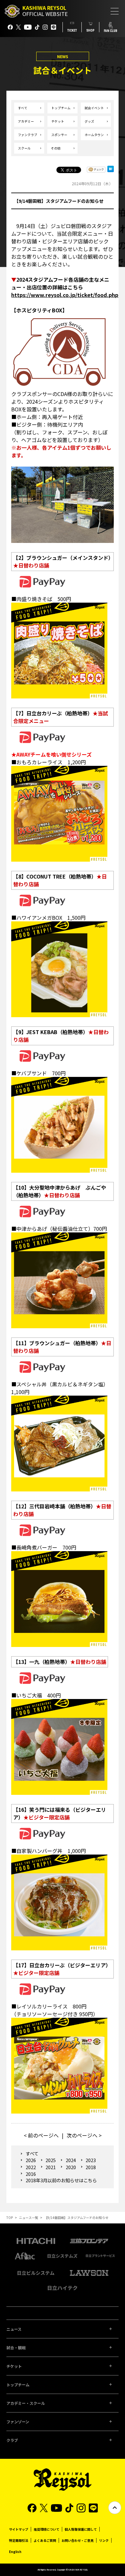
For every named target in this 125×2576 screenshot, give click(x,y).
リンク (104, 2540)
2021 (51, 2167)
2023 (91, 2160)
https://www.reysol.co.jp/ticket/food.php (65, 295)
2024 (71, 2160)
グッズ (89, 121)
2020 (71, 2167)
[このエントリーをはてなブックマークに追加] (111, 171)
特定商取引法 (19, 2540)
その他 (56, 148)
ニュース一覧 (29, 2218)
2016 (31, 2174)
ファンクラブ (28, 135)
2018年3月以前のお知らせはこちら (61, 2180)
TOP (10, 2218)
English (15, 2552)
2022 (31, 2167)
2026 (31, 2160)
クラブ (12, 2440)
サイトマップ (19, 2529)
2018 (91, 2167)
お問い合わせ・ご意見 (78, 2540)
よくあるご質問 (45, 2540)
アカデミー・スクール (26, 2403)
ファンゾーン (18, 2422)
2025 (51, 2160)
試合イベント (94, 108)
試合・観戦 (16, 2347)
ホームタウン (94, 135)
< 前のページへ (41, 2135)
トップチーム (61, 108)
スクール (24, 148)
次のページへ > (84, 2135)
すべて (23, 108)
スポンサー (59, 135)
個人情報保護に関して (81, 2529)
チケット (58, 121)
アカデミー (26, 121)
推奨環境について (46, 2529)
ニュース (14, 2329)
